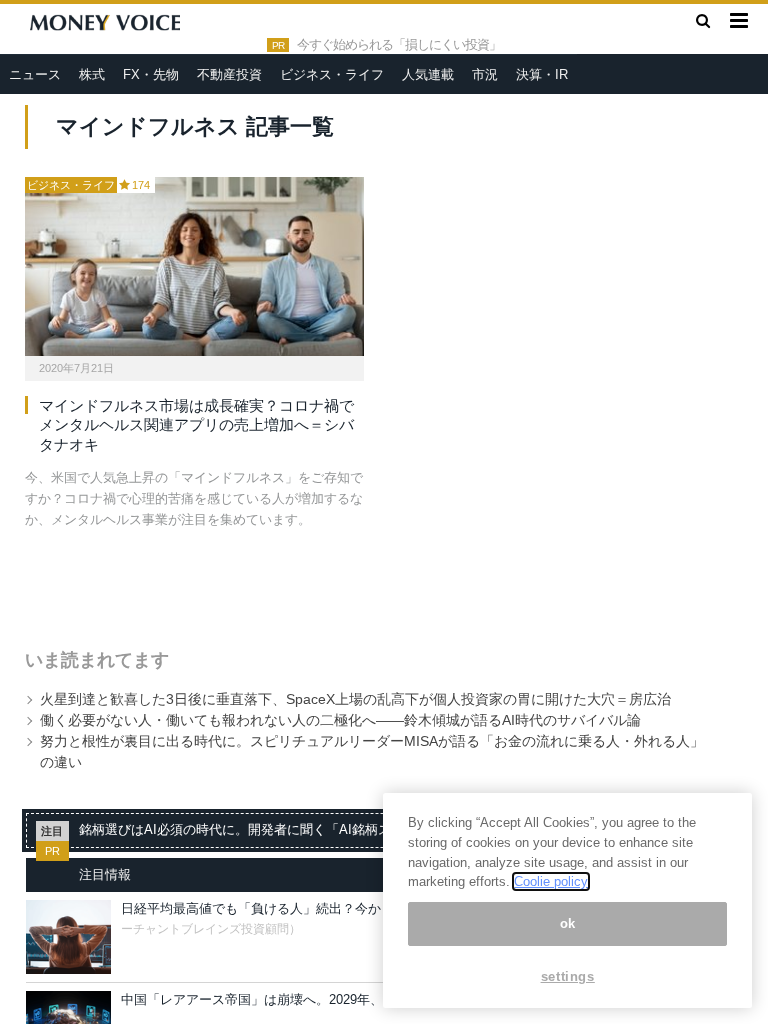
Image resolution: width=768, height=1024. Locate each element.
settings (568, 976)
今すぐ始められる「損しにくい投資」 (399, 45)
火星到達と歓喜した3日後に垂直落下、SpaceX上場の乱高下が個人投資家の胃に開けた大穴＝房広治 (355, 699)
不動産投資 (229, 74)
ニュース (35, 74)
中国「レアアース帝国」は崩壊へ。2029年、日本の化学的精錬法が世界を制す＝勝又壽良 (382, 999)
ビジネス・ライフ (332, 74)
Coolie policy (551, 881)
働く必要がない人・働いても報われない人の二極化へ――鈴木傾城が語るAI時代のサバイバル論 (340, 720)
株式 (92, 74)
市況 (485, 74)
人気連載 (428, 74)
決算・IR (542, 74)
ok (568, 923)
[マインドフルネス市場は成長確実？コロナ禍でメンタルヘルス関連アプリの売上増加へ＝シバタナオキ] (194, 266)
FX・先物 (151, 74)
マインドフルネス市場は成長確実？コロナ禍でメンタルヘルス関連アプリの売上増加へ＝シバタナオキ (196, 425)
